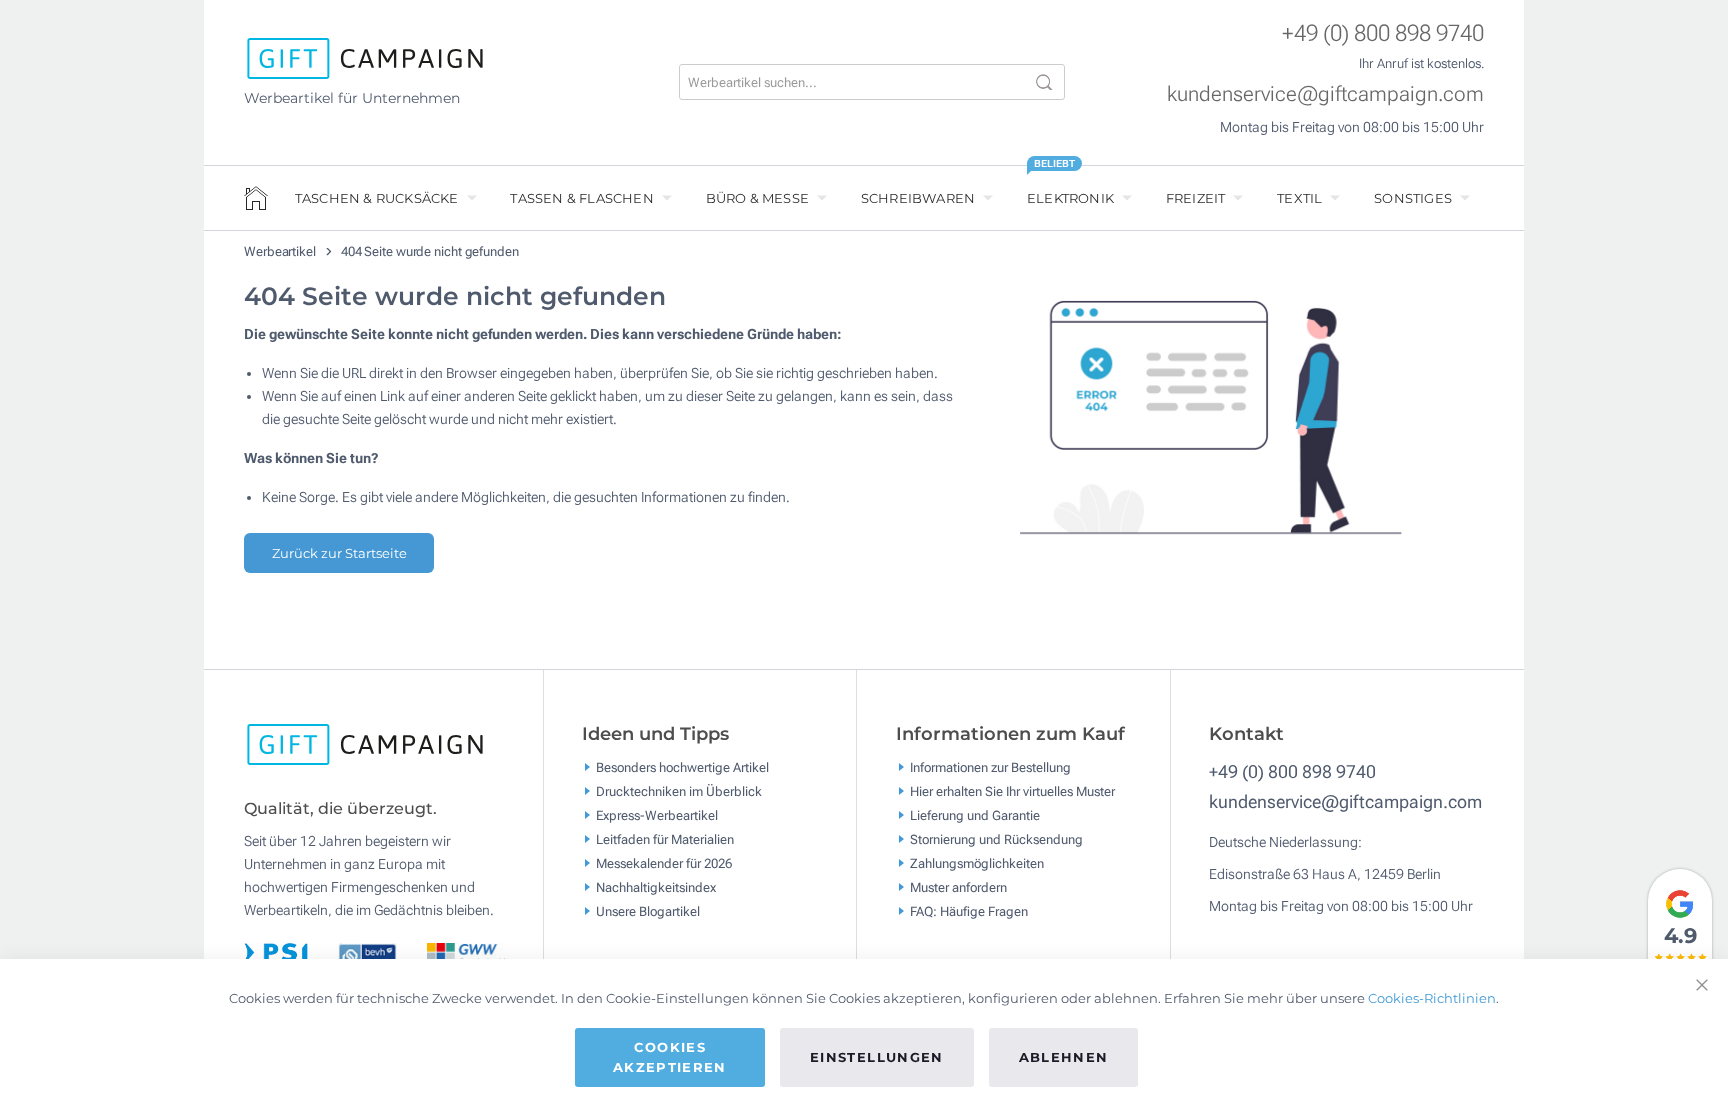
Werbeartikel (281, 251)
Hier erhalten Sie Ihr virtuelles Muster (1012, 790)
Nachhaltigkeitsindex (656, 886)
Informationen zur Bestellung (990, 766)
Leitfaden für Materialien (665, 838)
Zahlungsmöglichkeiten (977, 862)
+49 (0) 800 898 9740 (1383, 33)
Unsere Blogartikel (648, 910)
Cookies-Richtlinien (1432, 998)
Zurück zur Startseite (339, 553)
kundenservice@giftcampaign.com (1325, 94)
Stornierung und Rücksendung (996, 838)
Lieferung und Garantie (975, 814)
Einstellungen (877, 1057)
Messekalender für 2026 (664, 862)
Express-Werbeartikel (657, 814)
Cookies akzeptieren (670, 1057)
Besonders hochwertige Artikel (682, 766)
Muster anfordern (958, 886)
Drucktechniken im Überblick (679, 790)
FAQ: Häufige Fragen (969, 910)
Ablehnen (1064, 1057)
